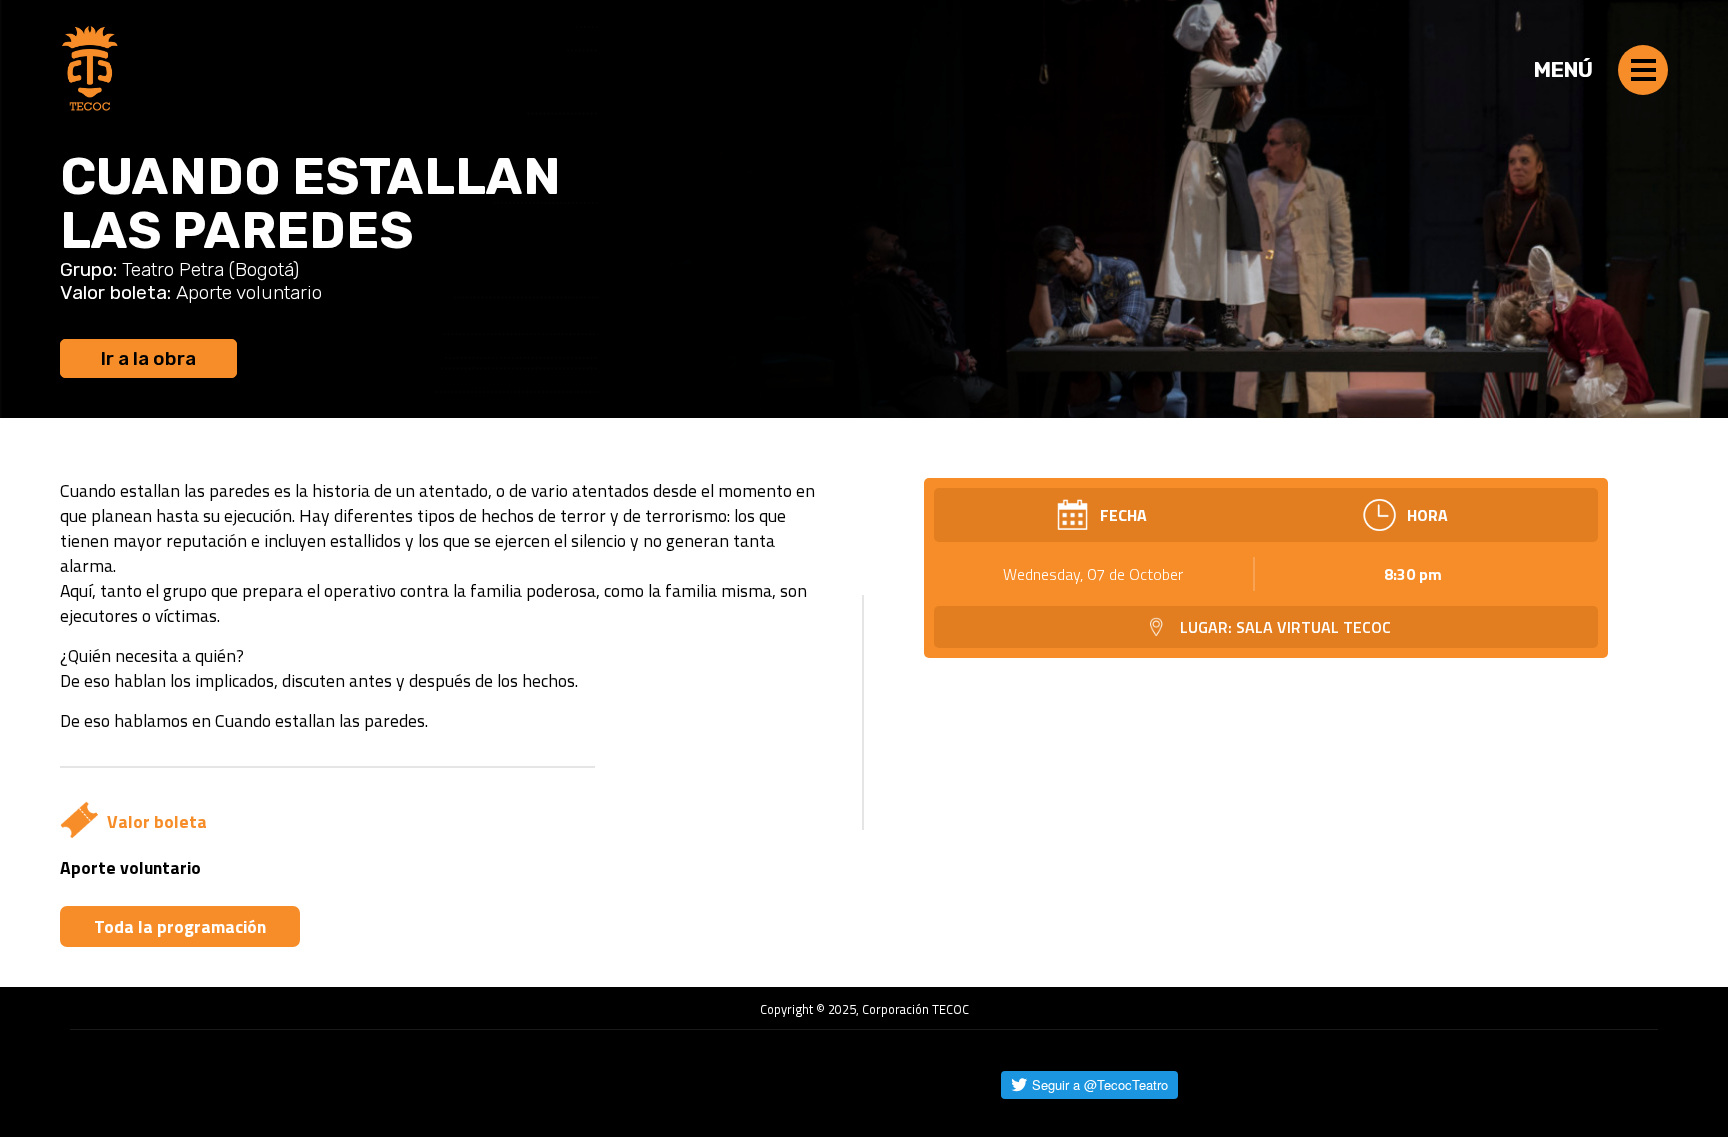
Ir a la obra (148, 358)
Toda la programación (180, 926)
